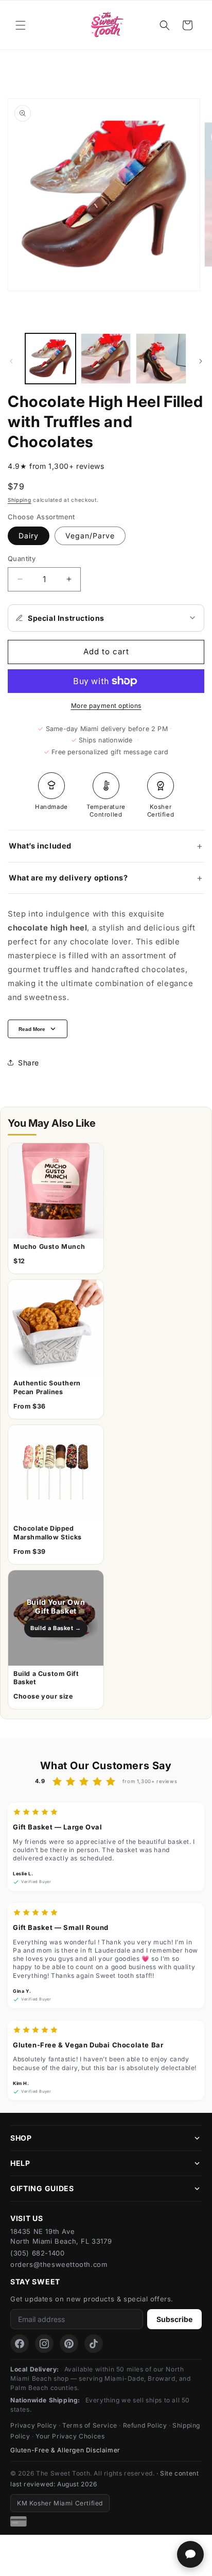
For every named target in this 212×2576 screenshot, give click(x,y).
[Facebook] (20, 2344)
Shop (21, 2138)
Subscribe (174, 2319)
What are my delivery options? (68, 878)
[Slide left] (11, 361)
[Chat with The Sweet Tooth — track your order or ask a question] (190, 2554)
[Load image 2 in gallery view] (106, 359)
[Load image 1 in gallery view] (50, 359)
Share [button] (29, 1063)
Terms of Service (90, 2425)
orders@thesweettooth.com (59, 2264)
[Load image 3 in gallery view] (161, 359)
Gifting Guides (42, 2188)
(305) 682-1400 (37, 2253)
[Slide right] (201, 361)
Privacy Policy (33, 2425)
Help (20, 2163)
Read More (32, 1029)
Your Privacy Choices (70, 2436)
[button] (21, 25)
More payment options (106, 706)
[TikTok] (94, 2344)
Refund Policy (145, 2425)
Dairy (29, 536)
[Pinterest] (69, 2344)
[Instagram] (44, 2344)
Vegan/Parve (90, 536)
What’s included (40, 846)
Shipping (20, 500)
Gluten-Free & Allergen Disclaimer (65, 2450)
